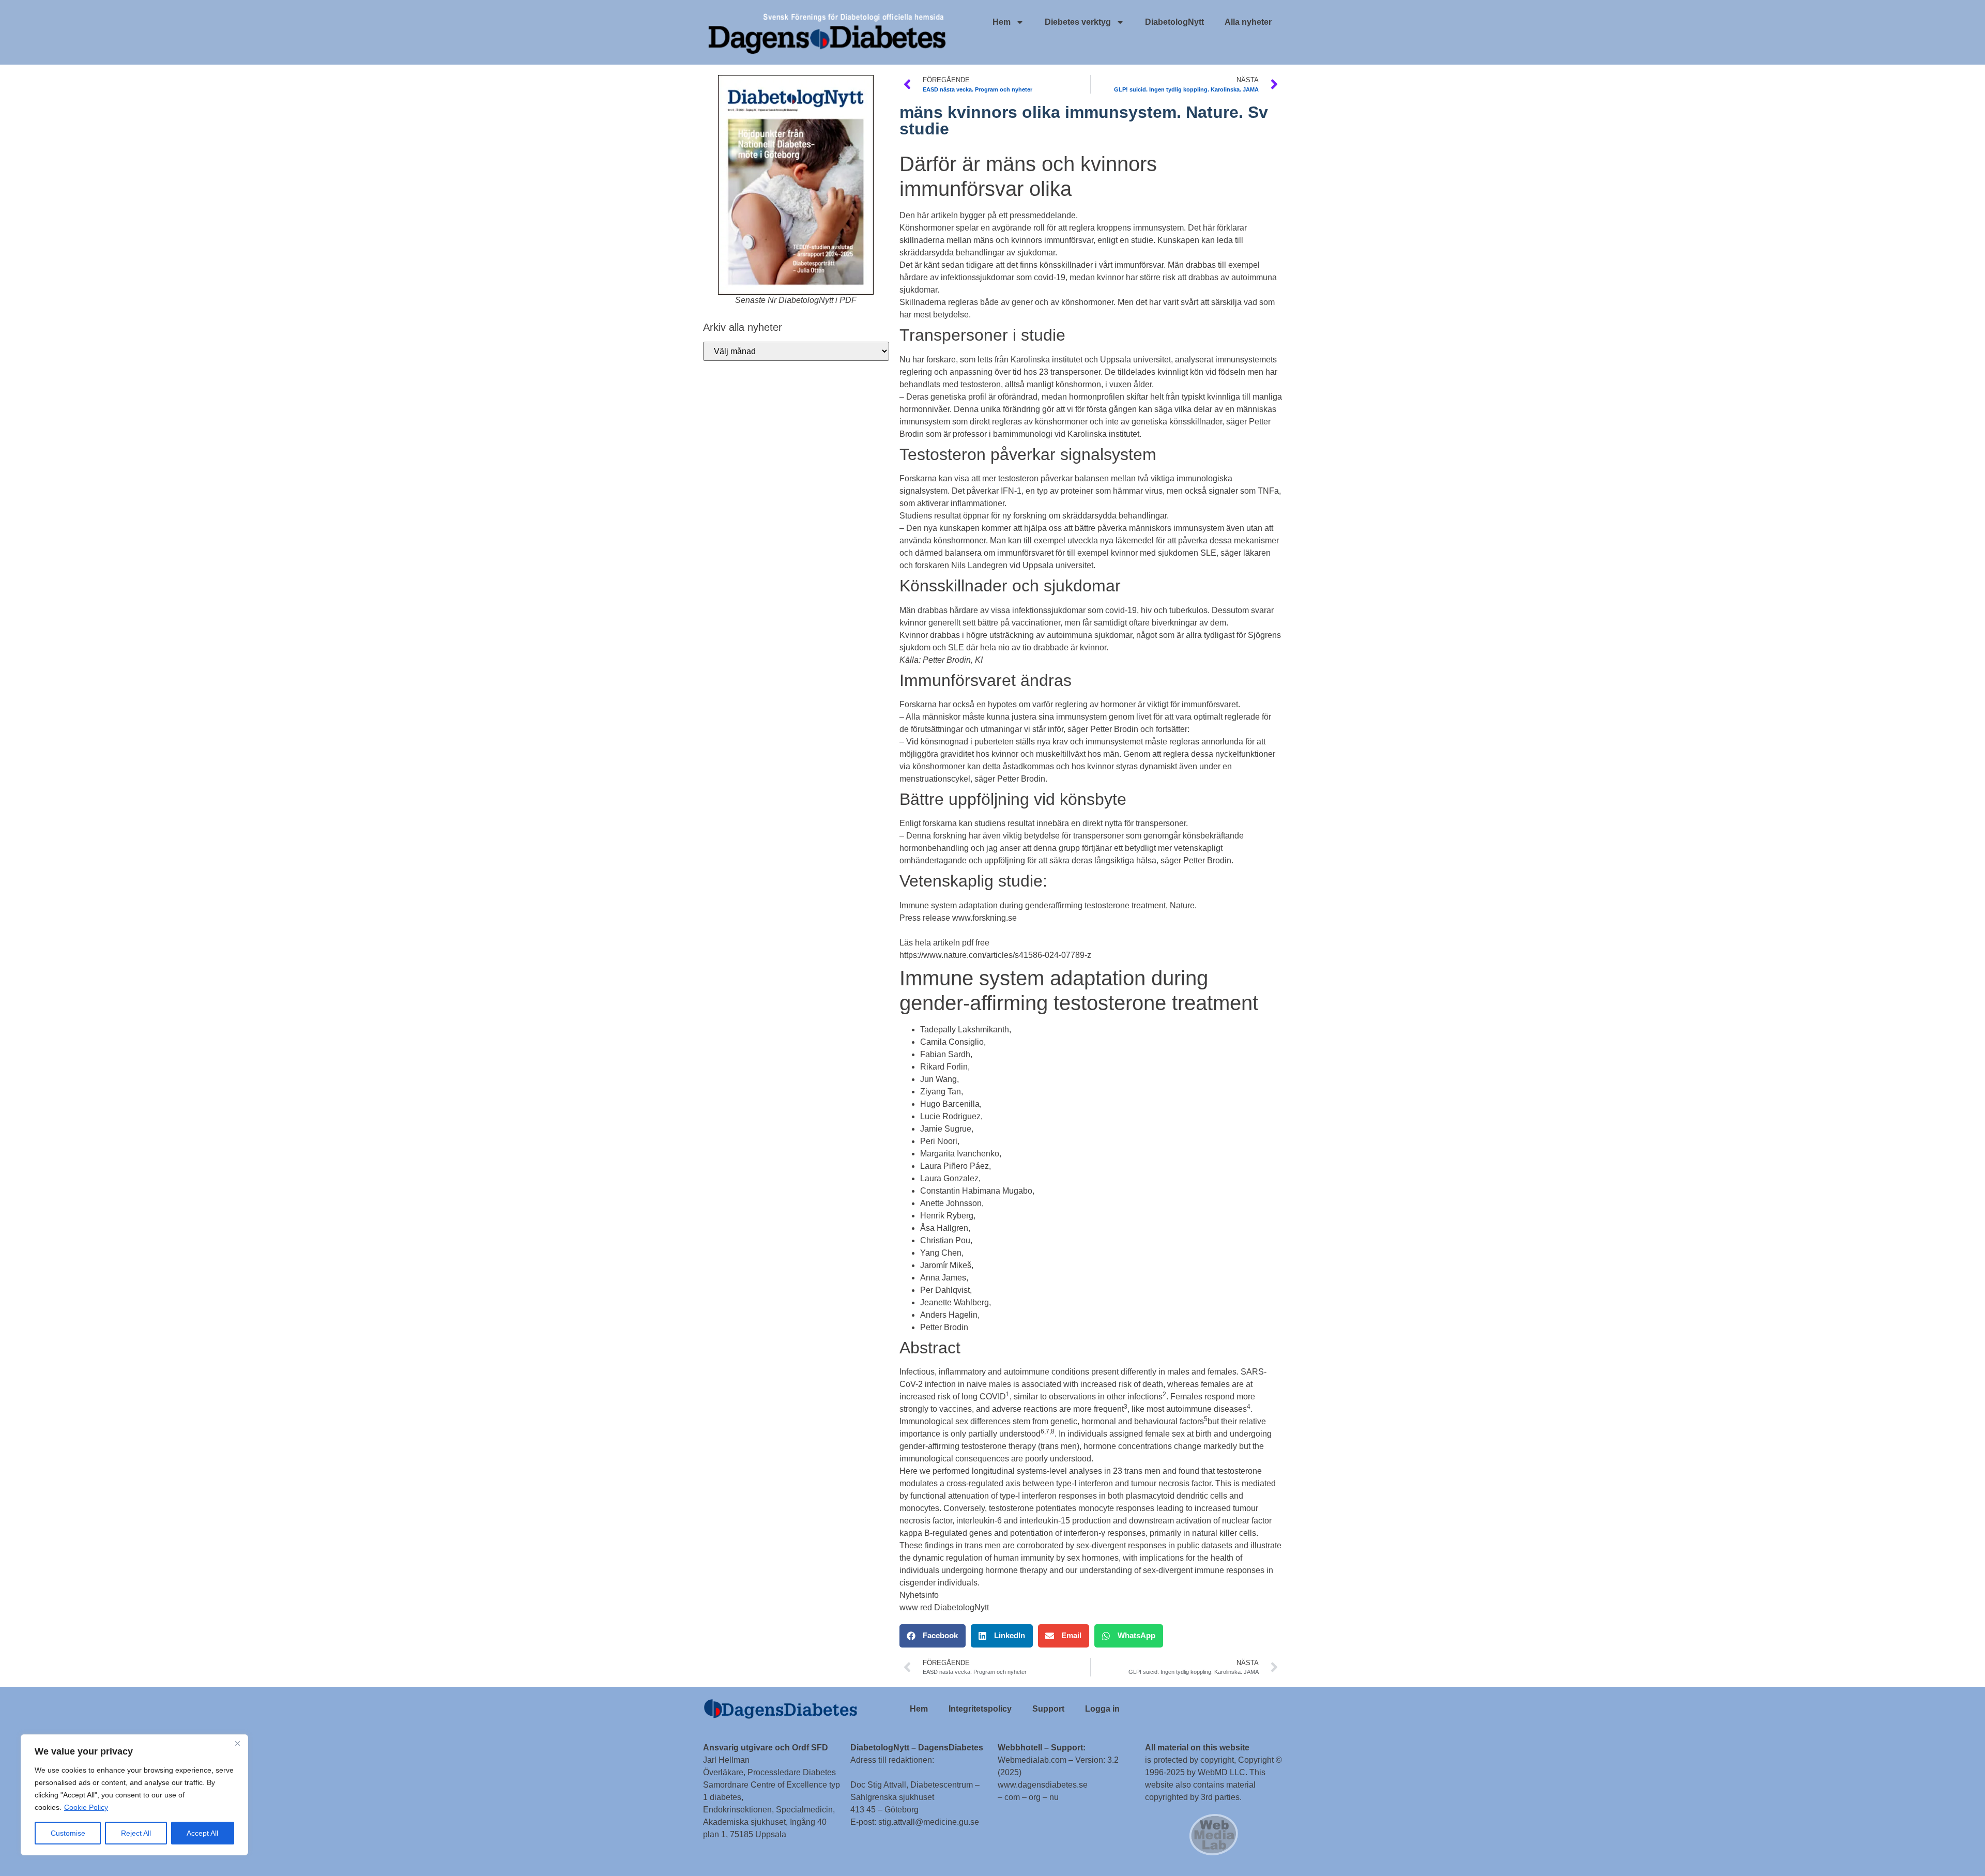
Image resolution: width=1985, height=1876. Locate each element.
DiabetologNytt (1174, 22)
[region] (134, 1795)
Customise (68, 1833)
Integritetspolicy (980, 1709)
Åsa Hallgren (944, 1228)
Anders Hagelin (949, 1315)
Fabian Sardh (945, 1054)
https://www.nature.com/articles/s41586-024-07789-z (995, 955)
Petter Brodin (944, 1327)
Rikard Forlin (944, 1067)
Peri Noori (939, 1141)
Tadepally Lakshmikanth (965, 1029)
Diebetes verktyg (1078, 22)
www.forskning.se (984, 918)
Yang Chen (941, 1253)
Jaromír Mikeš (946, 1265)
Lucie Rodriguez (950, 1116)
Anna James (943, 1278)
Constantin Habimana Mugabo (976, 1191)
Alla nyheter (1248, 22)
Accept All (202, 1833)
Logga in (1102, 1709)
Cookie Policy (86, 1807)
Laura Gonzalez (949, 1178)
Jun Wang (938, 1079)
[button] (933, 1636)
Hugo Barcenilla (950, 1104)
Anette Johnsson (951, 1203)
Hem (1002, 22)
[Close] (237, 1743)
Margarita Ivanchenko (960, 1154)
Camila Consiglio (952, 1042)
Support (1048, 1709)
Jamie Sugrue (946, 1129)
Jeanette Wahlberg (955, 1302)
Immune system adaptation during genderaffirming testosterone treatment (1033, 905)
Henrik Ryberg (947, 1216)
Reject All (136, 1833)
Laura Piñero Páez (955, 1166)
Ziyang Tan (941, 1092)
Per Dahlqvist (945, 1290)
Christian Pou (945, 1240)
